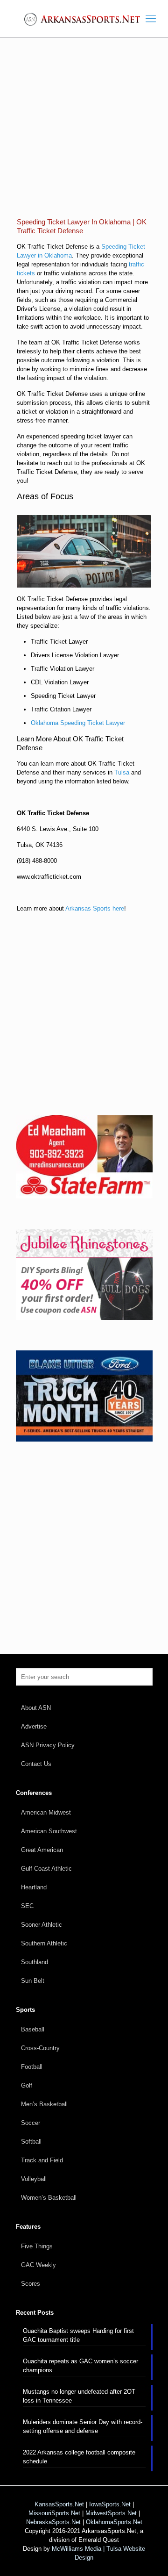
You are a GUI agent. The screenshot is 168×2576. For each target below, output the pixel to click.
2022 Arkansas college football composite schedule (79, 2457)
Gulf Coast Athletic (46, 1869)
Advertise (34, 1726)
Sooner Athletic (42, 1925)
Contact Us (36, 1764)
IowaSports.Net (110, 2504)
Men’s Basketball (44, 2104)
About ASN (36, 1708)
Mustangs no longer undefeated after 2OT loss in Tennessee (79, 2396)
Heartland (34, 1887)
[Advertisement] (84, 135)
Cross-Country (40, 2048)
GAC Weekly (38, 2265)
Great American (42, 1850)
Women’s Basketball (49, 2198)
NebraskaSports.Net (53, 2522)
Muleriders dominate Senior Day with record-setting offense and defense (83, 2426)
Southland (35, 1962)
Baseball (33, 2029)
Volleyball (34, 2179)
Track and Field (42, 2160)
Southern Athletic (44, 1943)
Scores (31, 2284)
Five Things (37, 2246)
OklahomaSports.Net (114, 2522)
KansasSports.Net (59, 2504)
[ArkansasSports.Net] (84, 19)
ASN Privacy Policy (48, 1745)
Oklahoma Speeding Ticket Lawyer (78, 723)
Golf (27, 2085)
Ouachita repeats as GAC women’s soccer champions (80, 2366)
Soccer (31, 2123)
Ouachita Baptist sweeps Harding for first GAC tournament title (78, 2335)
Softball (31, 2142)
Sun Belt (33, 1981)
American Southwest (49, 1831)
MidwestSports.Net (111, 2513)
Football (32, 2067)
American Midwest (46, 1812)
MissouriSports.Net (54, 2513)
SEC (27, 1906)
